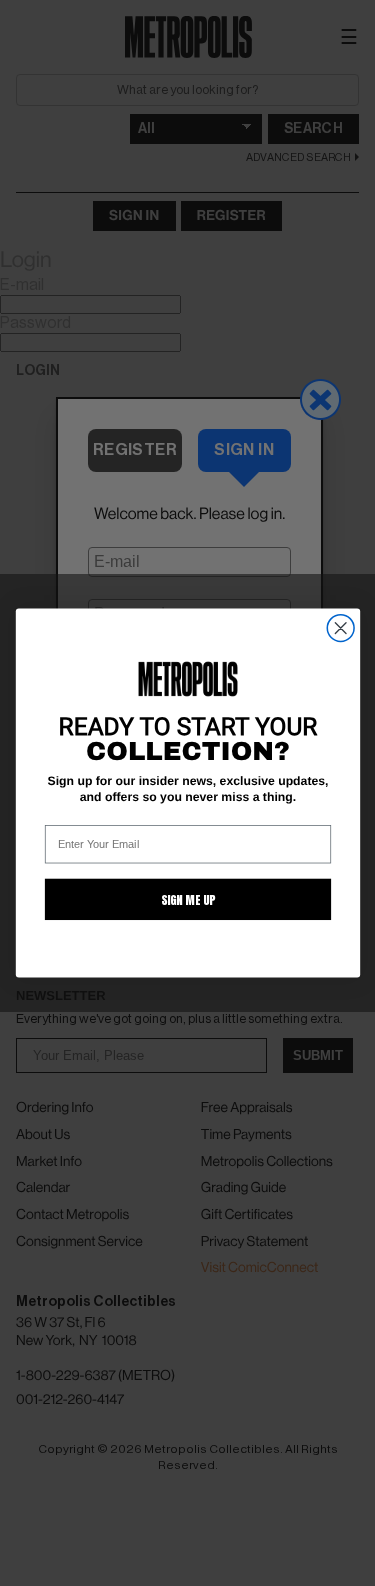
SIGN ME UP (187, 899)
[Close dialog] (340, 628)
